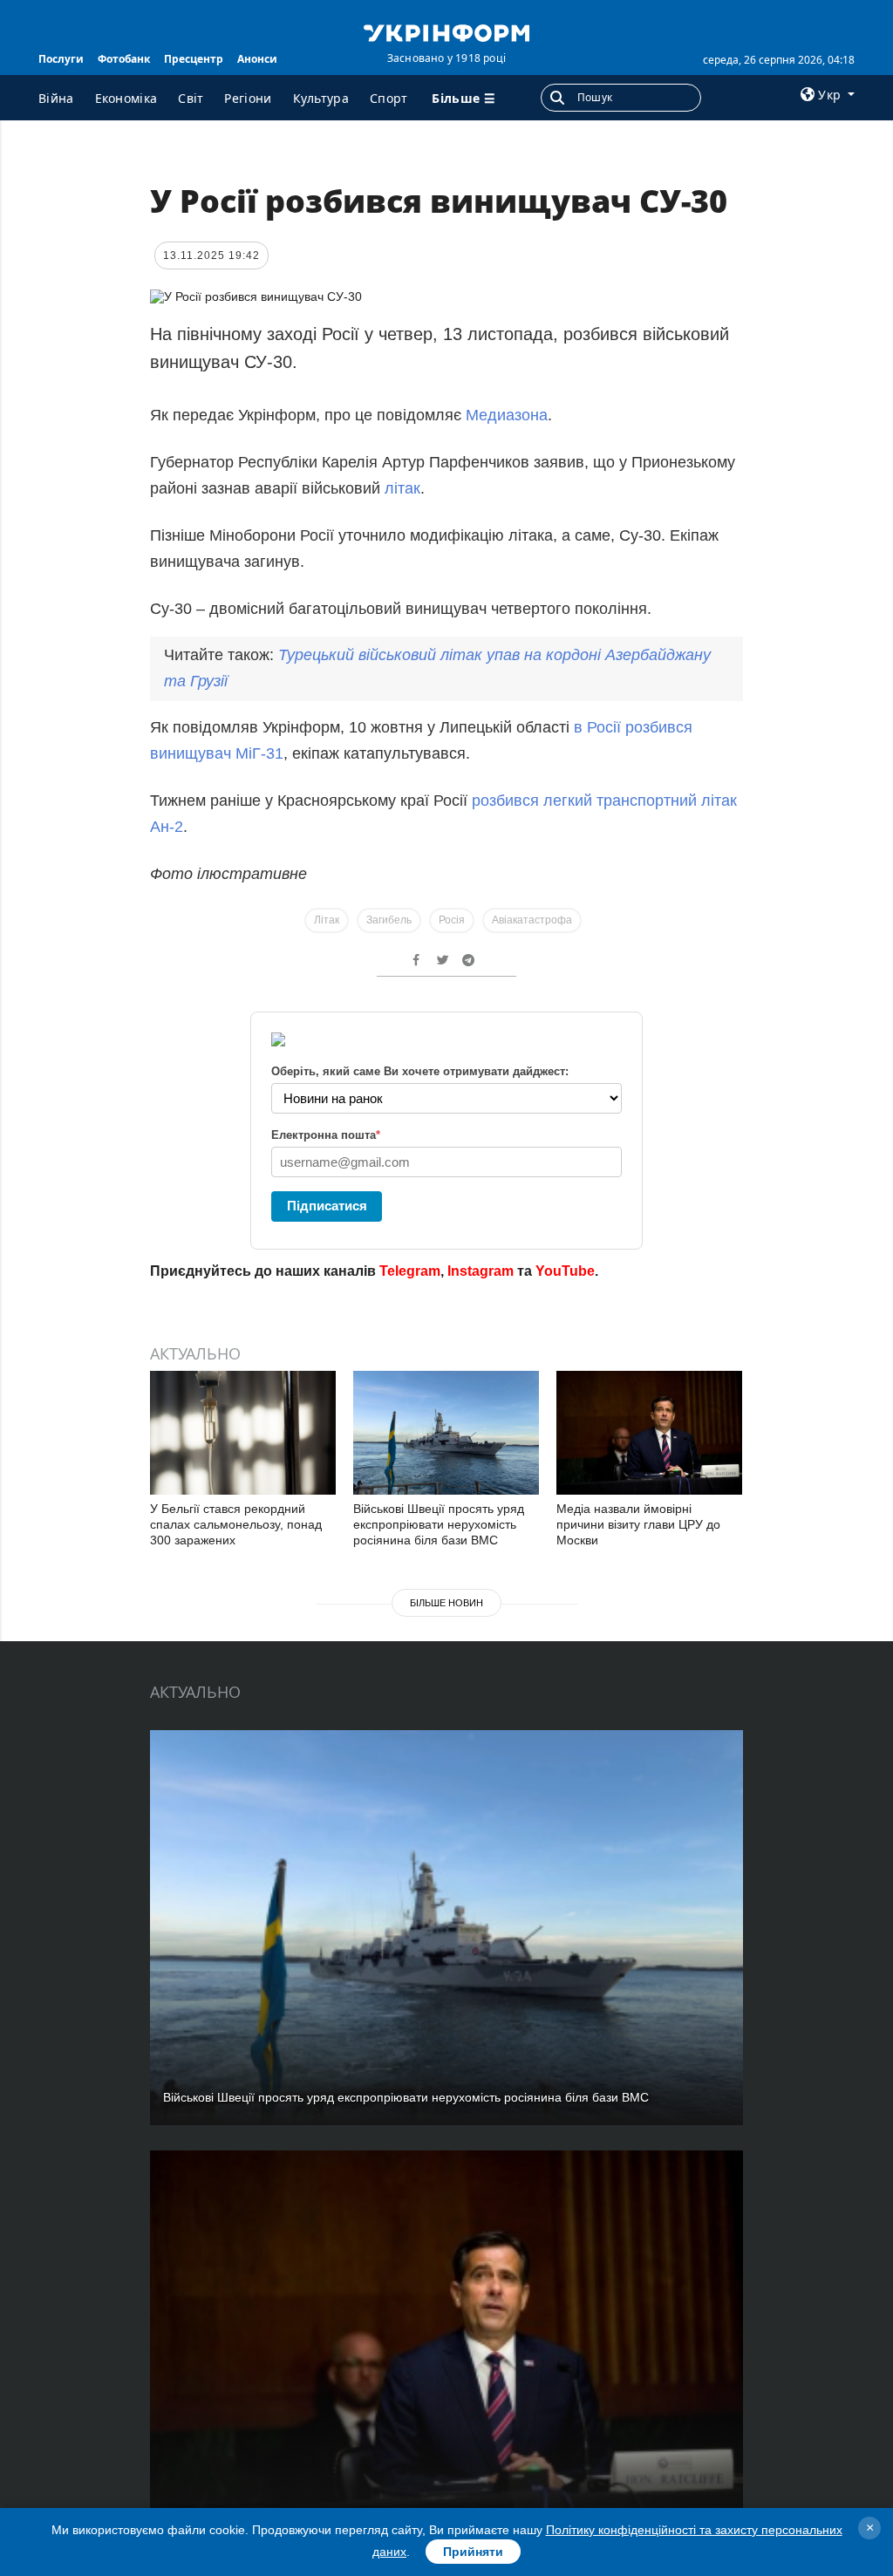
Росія (452, 920)
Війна (56, 98)
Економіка (126, 98)
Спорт (389, 98)
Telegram (410, 1271)
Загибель (389, 920)
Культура (321, 98)
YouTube (565, 1271)
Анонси (257, 59)
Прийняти (473, 2552)
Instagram (481, 1271)
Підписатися (327, 1206)
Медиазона (507, 415)
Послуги (61, 59)
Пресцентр (194, 59)
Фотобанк (124, 59)
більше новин (446, 1603)
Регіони (248, 98)
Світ (191, 98)
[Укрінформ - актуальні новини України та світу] (446, 31)
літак (402, 488)
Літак (327, 920)
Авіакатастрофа (532, 920)
